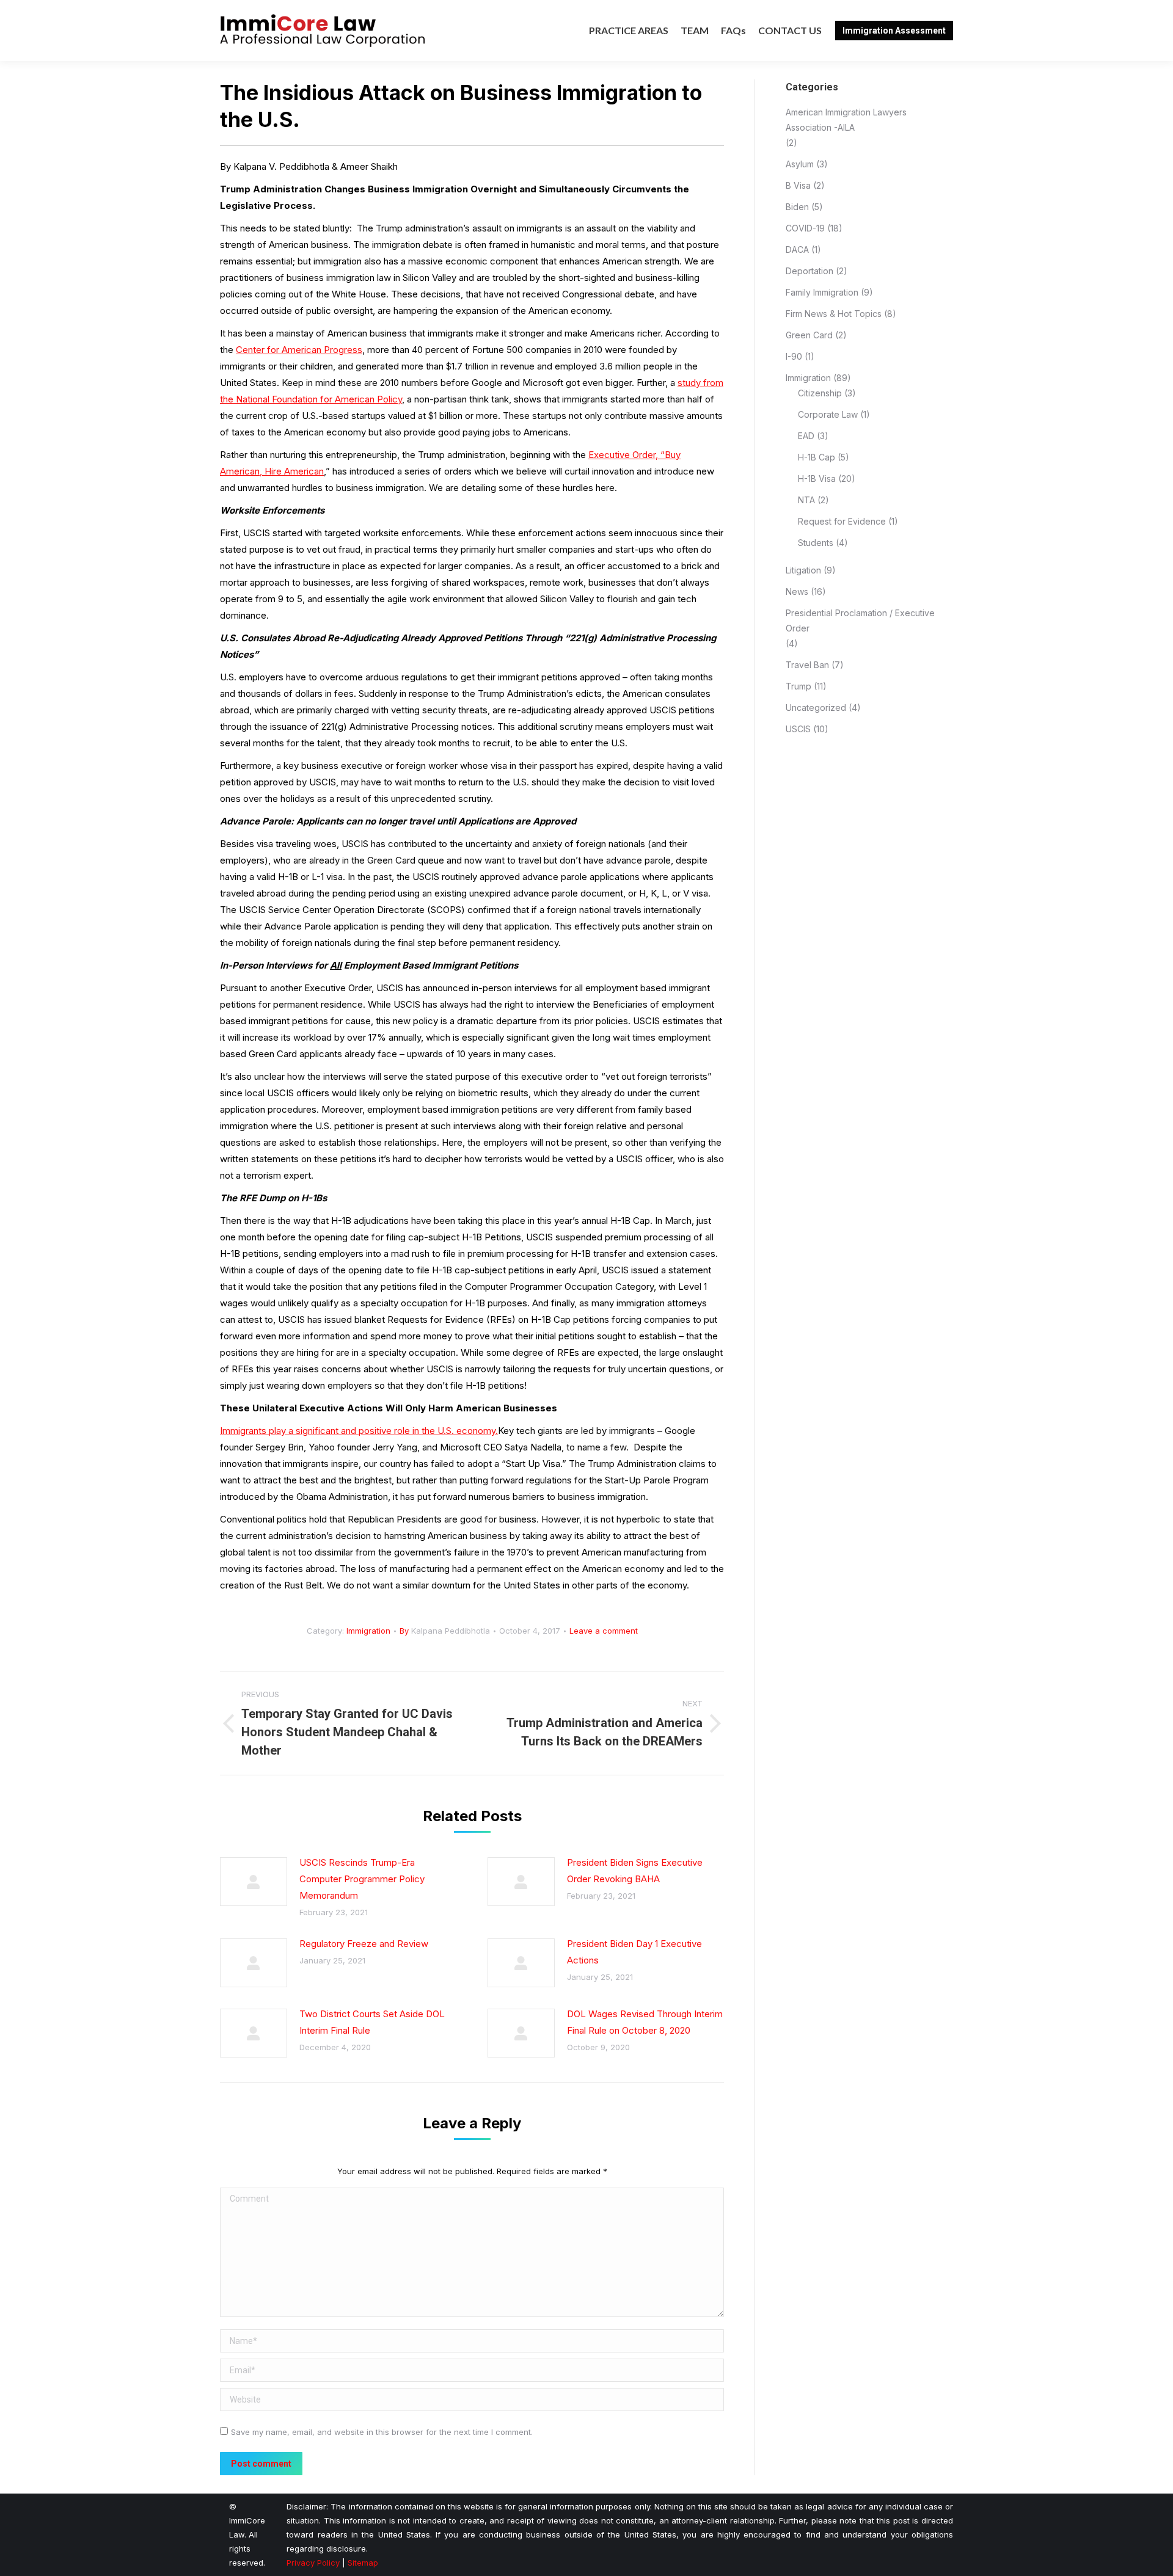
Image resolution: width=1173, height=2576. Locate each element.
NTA (806, 500)
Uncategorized (816, 708)
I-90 (794, 356)
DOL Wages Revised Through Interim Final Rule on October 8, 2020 (645, 2022)
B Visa (798, 185)
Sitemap (363, 2563)
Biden (797, 207)
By (445, 1631)
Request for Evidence (842, 521)
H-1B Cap (817, 457)
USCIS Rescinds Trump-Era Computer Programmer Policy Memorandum (362, 1879)
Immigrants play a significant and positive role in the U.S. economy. (359, 1431)
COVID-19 (805, 228)
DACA (797, 249)
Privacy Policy (313, 2563)
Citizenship (820, 393)
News (797, 591)
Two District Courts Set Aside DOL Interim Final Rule (372, 2022)
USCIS (798, 729)
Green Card (809, 335)
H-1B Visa (817, 478)
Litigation (803, 570)
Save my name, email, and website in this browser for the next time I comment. (382, 2432)
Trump (798, 686)
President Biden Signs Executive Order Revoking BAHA (635, 1871)
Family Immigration (822, 292)
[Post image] (254, 1882)
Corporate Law (828, 414)
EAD (806, 436)
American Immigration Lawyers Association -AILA (846, 120)
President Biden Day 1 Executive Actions (634, 1952)
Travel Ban (807, 665)
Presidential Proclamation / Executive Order (860, 620)
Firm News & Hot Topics (834, 314)
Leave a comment (604, 1631)
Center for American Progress (299, 350)
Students (816, 543)
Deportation (809, 271)
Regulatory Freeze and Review (364, 1944)
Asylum (800, 164)
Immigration (368, 1631)
